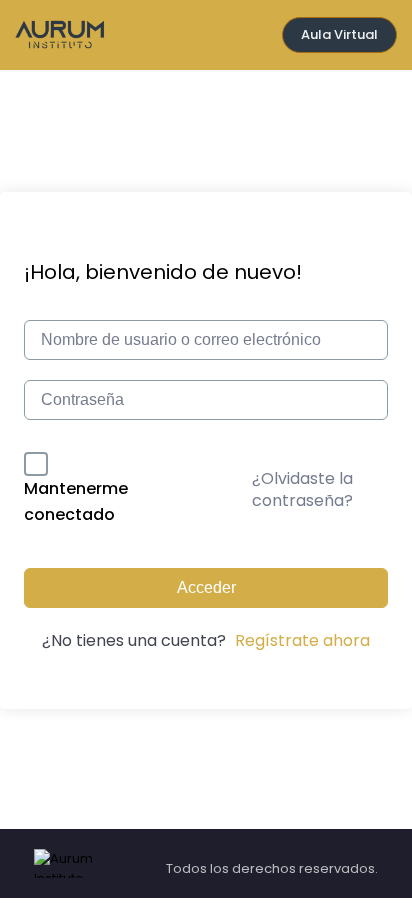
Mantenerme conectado (76, 501)
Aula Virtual (339, 34)
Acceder (206, 587)
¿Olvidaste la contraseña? (302, 489)
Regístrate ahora (302, 640)
